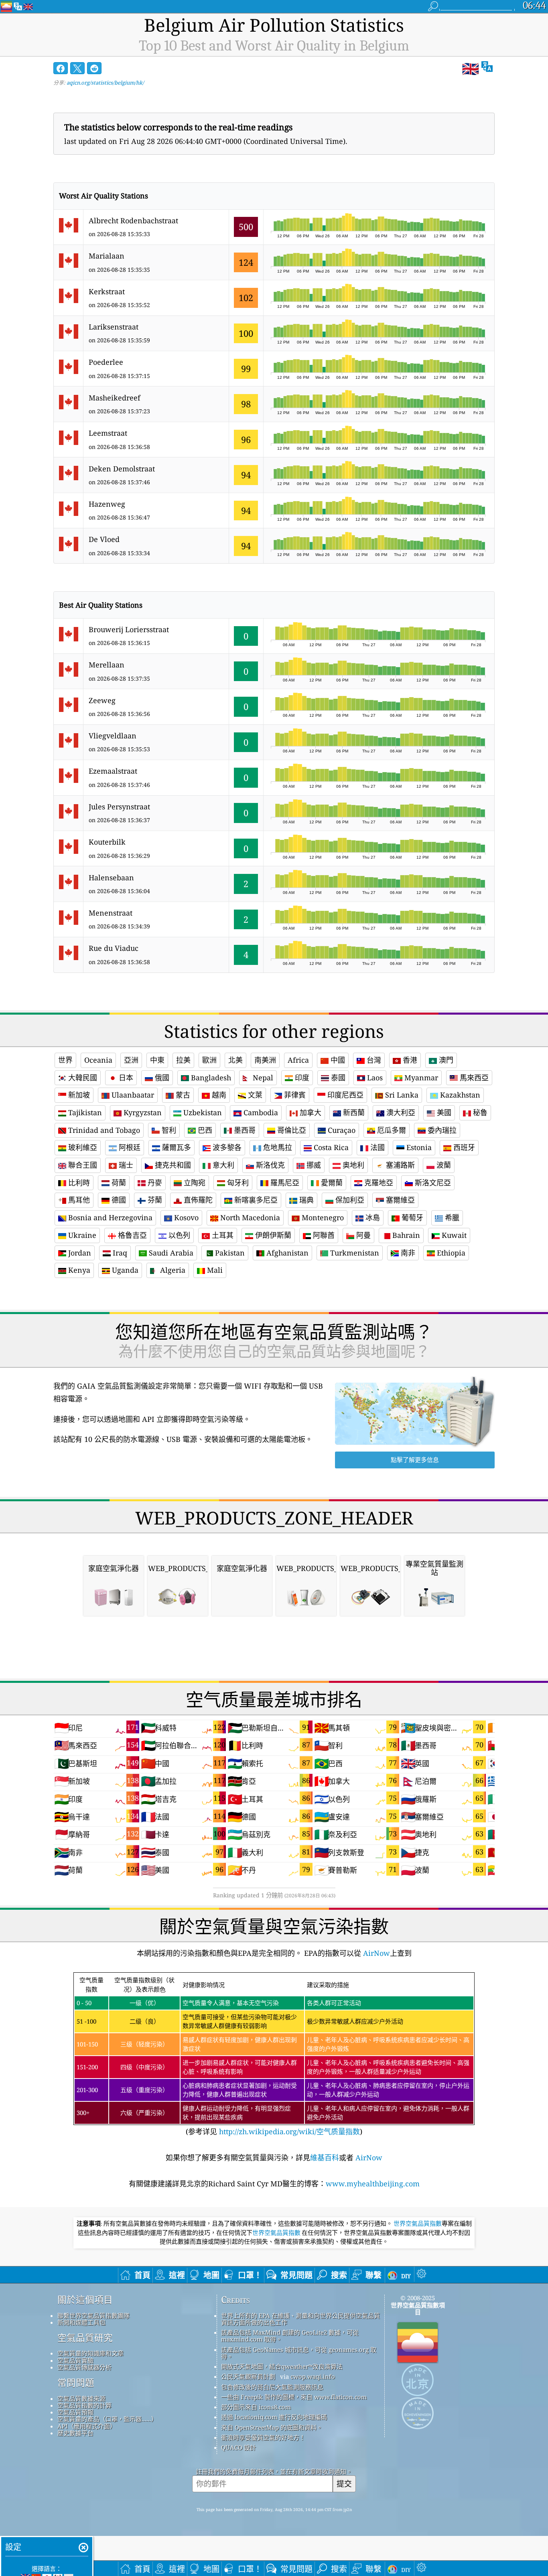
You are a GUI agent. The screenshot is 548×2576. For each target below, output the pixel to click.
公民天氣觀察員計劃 (248, 2376)
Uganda (124, 1270)
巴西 (204, 1130)
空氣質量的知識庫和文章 (90, 2353)
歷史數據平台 (75, 2433)
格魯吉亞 (131, 1235)
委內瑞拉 (441, 1130)
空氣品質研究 (85, 2338)
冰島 (372, 1217)
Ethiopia (450, 1253)
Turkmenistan (354, 1253)
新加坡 (78, 1095)
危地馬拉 (277, 1147)
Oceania (98, 1060)
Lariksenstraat (114, 327)
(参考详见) (273, 2056)
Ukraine (81, 1235)
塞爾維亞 (399, 1200)
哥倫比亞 (291, 1130)
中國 (337, 1060)
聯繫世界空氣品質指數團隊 (93, 2315)
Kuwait (453, 1235)
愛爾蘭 (331, 1183)
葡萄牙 (411, 1217)
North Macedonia (249, 1217)
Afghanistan (286, 1253)
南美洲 (265, 1060)
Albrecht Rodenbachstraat (133, 220)
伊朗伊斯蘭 (272, 1235)
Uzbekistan (202, 1112)
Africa (298, 1060)
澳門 (445, 1060)
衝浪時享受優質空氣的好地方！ (263, 2437)
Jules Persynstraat (119, 807)
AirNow (375, 1953)
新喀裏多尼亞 (255, 1200)
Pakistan (229, 1253)
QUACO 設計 (238, 2447)
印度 (301, 1078)
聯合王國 (82, 1165)
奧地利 (352, 1165)
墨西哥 (244, 1130)
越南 (218, 1095)
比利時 (78, 1183)
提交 (344, 2484)
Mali (214, 1270)
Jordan (79, 1253)
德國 (118, 1200)
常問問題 (76, 2383)
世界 (65, 1060)
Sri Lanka (401, 1095)
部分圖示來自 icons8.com (256, 2407)
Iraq (119, 1253)
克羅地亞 (378, 1183)
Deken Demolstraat (122, 469)
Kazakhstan (459, 1095)
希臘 (451, 1217)
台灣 (373, 1060)
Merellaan (107, 665)
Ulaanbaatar (132, 1095)
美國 (443, 1112)
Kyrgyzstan (142, 1112)
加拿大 (310, 1112)
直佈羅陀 (197, 1200)
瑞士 (125, 1165)
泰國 (337, 1078)
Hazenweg (107, 504)
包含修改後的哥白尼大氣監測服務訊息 (272, 2387)
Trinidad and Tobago (103, 1130)
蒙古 (182, 1095)
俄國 (161, 1078)
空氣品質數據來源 (81, 2398)
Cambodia (260, 1112)
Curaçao (341, 1130)
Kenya (78, 1270)
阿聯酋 (323, 1235)
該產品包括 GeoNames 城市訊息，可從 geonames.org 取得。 (299, 2353)
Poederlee (106, 362)
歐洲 (209, 1060)
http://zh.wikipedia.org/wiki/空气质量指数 (288, 2131)
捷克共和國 (172, 1165)
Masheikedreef (115, 398)
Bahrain (405, 1235)
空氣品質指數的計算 (84, 2405)
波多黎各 (226, 1147)
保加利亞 (349, 1200)
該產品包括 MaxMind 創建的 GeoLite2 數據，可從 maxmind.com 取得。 (290, 2336)
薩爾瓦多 (176, 1147)
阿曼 (362, 1235)
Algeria (172, 1270)
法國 (376, 1147)
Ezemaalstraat (113, 771)
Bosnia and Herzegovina (109, 1217)
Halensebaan (111, 878)
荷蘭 (118, 1183)
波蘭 (443, 1165)
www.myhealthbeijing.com (373, 2184)
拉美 (183, 1060)
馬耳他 (78, 1200)
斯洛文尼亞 (432, 1183)
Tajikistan (84, 1112)
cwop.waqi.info (313, 2376)
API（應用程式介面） (87, 2426)
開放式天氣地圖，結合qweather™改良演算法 (282, 2366)
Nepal (262, 1078)
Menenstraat (111, 913)
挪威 (313, 1165)
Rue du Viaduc (114, 948)
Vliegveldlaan (113, 736)
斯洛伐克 (269, 1165)
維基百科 (325, 2157)
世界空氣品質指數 (418, 2224)
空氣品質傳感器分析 (84, 2367)
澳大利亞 (400, 1112)
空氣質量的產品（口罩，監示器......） (107, 2419)
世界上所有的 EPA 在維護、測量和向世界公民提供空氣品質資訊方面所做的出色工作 (300, 2319)
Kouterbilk (107, 842)
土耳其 (222, 1235)
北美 (235, 1060)
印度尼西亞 (344, 1095)
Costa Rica (330, 1147)
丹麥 (154, 1183)
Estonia (418, 1147)
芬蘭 (154, 1200)
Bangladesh (210, 1078)
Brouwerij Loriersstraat (129, 629)
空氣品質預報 (75, 2412)
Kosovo (185, 1217)
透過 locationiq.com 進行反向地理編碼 (274, 2417)
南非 (407, 1253)
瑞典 (305, 1200)
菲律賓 (294, 1095)
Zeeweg (102, 700)
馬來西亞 (473, 1078)
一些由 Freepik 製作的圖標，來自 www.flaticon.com (294, 2397)
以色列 (178, 1235)
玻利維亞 (82, 1147)
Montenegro (322, 1217)
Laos (374, 1078)
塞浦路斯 (399, 1165)
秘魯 (479, 1112)
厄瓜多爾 (391, 1130)
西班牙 (463, 1147)
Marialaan (107, 256)
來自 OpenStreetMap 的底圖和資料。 (272, 2427)
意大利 (222, 1165)
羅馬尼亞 (284, 1183)
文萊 (254, 1095)
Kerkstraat (107, 291)
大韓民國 (82, 1078)
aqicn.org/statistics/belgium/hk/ (105, 83)
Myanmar (420, 1078)
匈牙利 (237, 1183)
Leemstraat (108, 433)
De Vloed (104, 539)
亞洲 (131, 1060)
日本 (125, 1078)
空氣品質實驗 (75, 2360)
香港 (409, 1060)
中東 (157, 1060)
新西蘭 (353, 1112)
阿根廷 (129, 1147)
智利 (168, 1130)
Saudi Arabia (170, 1253)
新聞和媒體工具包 (81, 2322)
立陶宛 (194, 1183)
